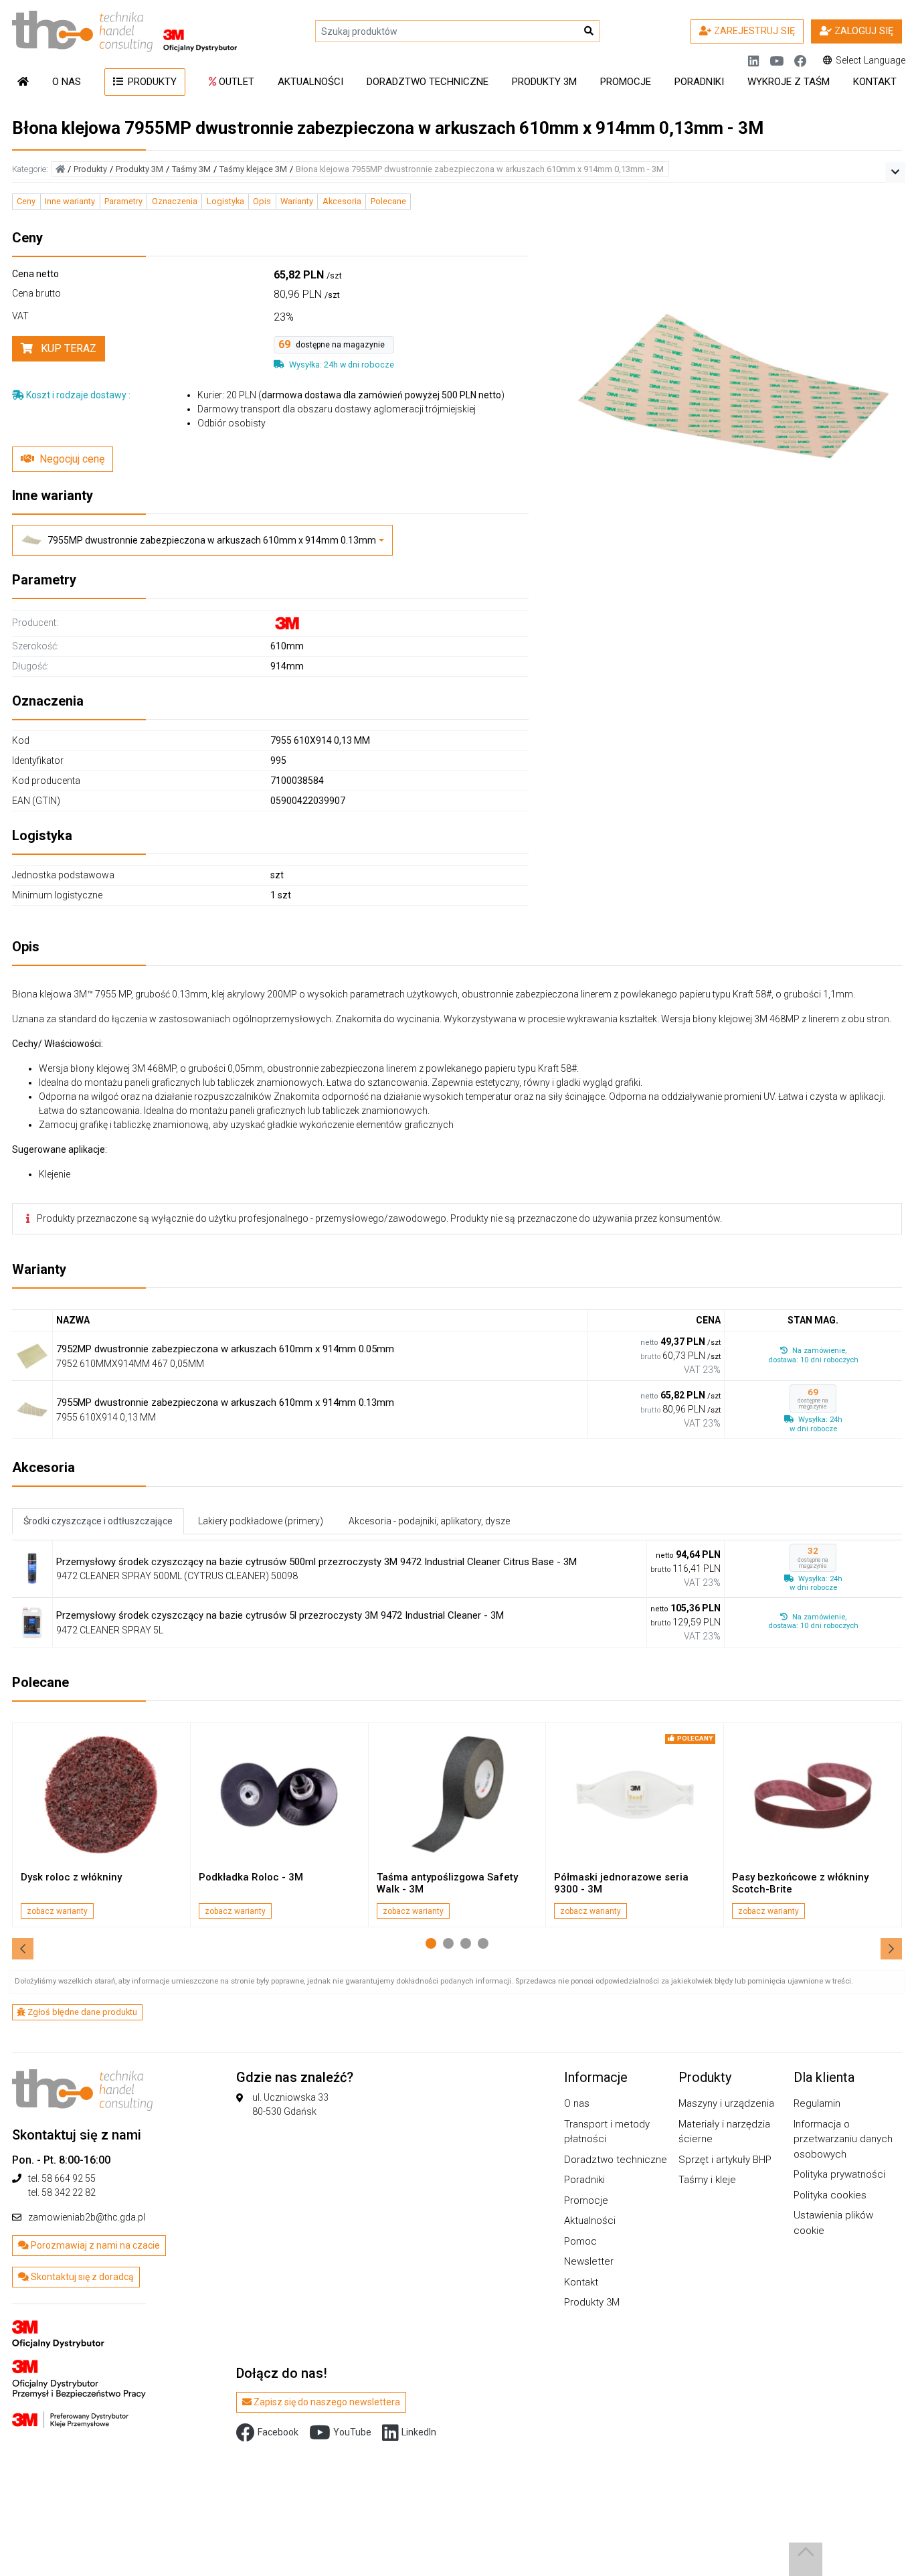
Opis (262, 201)
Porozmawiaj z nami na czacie (94, 2245)
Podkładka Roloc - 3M (251, 1877)
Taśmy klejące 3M (253, 169)
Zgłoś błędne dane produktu (81, 2012)
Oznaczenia (175, 201)
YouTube (352, 2432)
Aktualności (310, 82)
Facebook (278, 2432)
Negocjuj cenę (72, 459)
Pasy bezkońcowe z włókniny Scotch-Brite (800, 1883)
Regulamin (817, 2103)
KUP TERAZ (67, 348)
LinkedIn (419, 2432)
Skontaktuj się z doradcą (81, 2277)
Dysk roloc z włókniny (71, 1877)
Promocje (626, 82)
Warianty (297, 201)
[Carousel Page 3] (466, 1943)
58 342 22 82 (69, 2192)
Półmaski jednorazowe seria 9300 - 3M (621, 1883)
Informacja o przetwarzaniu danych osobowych (843, 2139)
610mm (287, 646)
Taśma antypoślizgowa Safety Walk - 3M (447, 1883)
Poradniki (699, 82)
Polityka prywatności (839, 2174)
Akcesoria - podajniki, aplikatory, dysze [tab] (429, 1521)
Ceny (26, 201)
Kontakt (875, 82)
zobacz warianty (57, 1911)
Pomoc (580, 2241)
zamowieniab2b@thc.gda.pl (87, 2217)
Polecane (388, 201)
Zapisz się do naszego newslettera (326, 2402)
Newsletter (589, 2261)
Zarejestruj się (753, 31)
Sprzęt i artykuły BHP (725, 2160)
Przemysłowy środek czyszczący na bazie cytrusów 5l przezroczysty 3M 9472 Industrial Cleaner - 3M (280, 1615)
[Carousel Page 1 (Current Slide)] (431, 1943)
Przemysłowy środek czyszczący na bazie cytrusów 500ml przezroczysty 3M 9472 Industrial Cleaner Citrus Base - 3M (316, 1562)
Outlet (235, 82)
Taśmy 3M (191, 169)
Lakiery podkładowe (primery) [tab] (261, 1521)
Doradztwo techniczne (428, 82)
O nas (67, 82)
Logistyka (225, 201)
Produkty (151, 82)
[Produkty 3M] (79, 2365)
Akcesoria (342, 201)
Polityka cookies (830, 2195)
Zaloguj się (862, 31)
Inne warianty (70, 201)
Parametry (123, 201)
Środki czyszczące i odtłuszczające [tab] (98, 1521)
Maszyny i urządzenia (726, 2103)
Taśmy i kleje (707, 2180)
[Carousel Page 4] (483, 1943)
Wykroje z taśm (789, 82)
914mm (287, 666)
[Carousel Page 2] (448, 1943)
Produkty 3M (544, 82)
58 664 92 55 (69, 2178)
